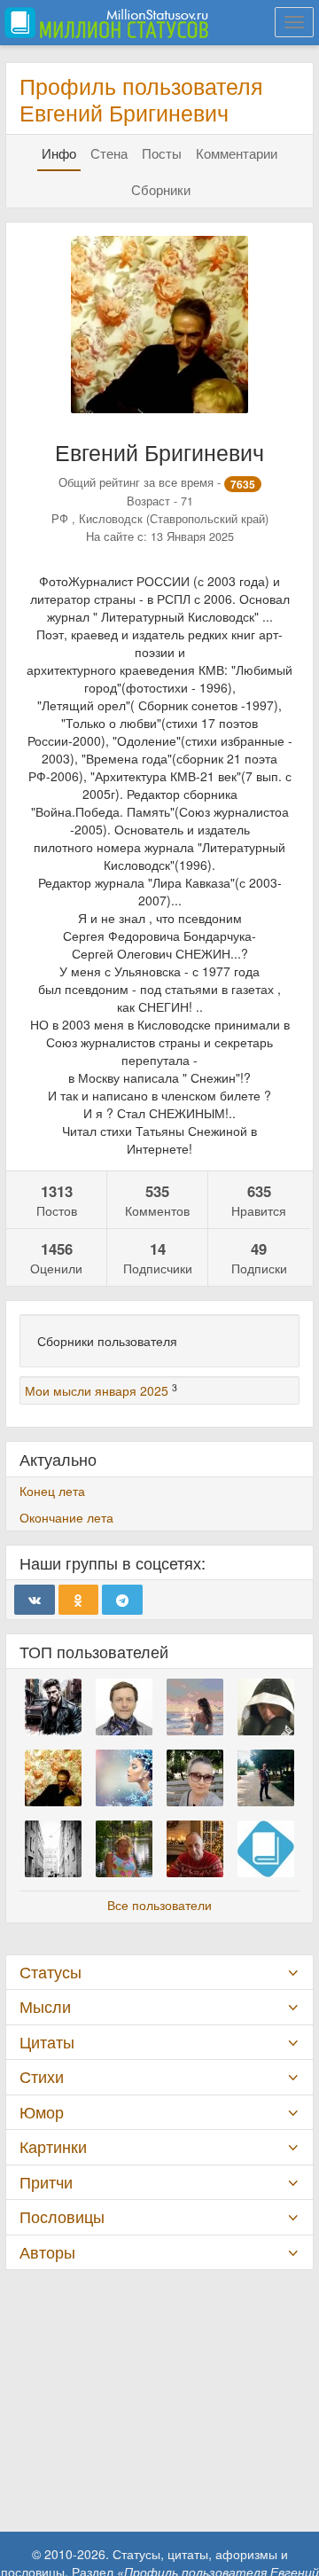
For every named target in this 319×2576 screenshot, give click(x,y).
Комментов (157, 1200)
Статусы (51, 1972)
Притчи (46, 2182)
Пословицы (62, 2216)
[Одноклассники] (79, 1600)
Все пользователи (159, 1905)
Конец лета (52, 1491)
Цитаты (47, 2042)
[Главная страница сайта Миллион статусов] (104, 22)
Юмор (42, 2112)
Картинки (53, 2146)
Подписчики (158, 1257)
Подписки (259, 1257)
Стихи (42, 2076)
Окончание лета (66, 1517)
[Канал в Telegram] (122, 1600)
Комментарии (237, 153)
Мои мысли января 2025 (97, 1390)
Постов (57, 1200)
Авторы (47, 2252)
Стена (109, 153)
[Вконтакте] (35, 1600)
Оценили (56, 1257)
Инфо (59, 153)
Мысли (45, 2006)
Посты (162, 153)
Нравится (259, 1200)
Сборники (161, 189)
